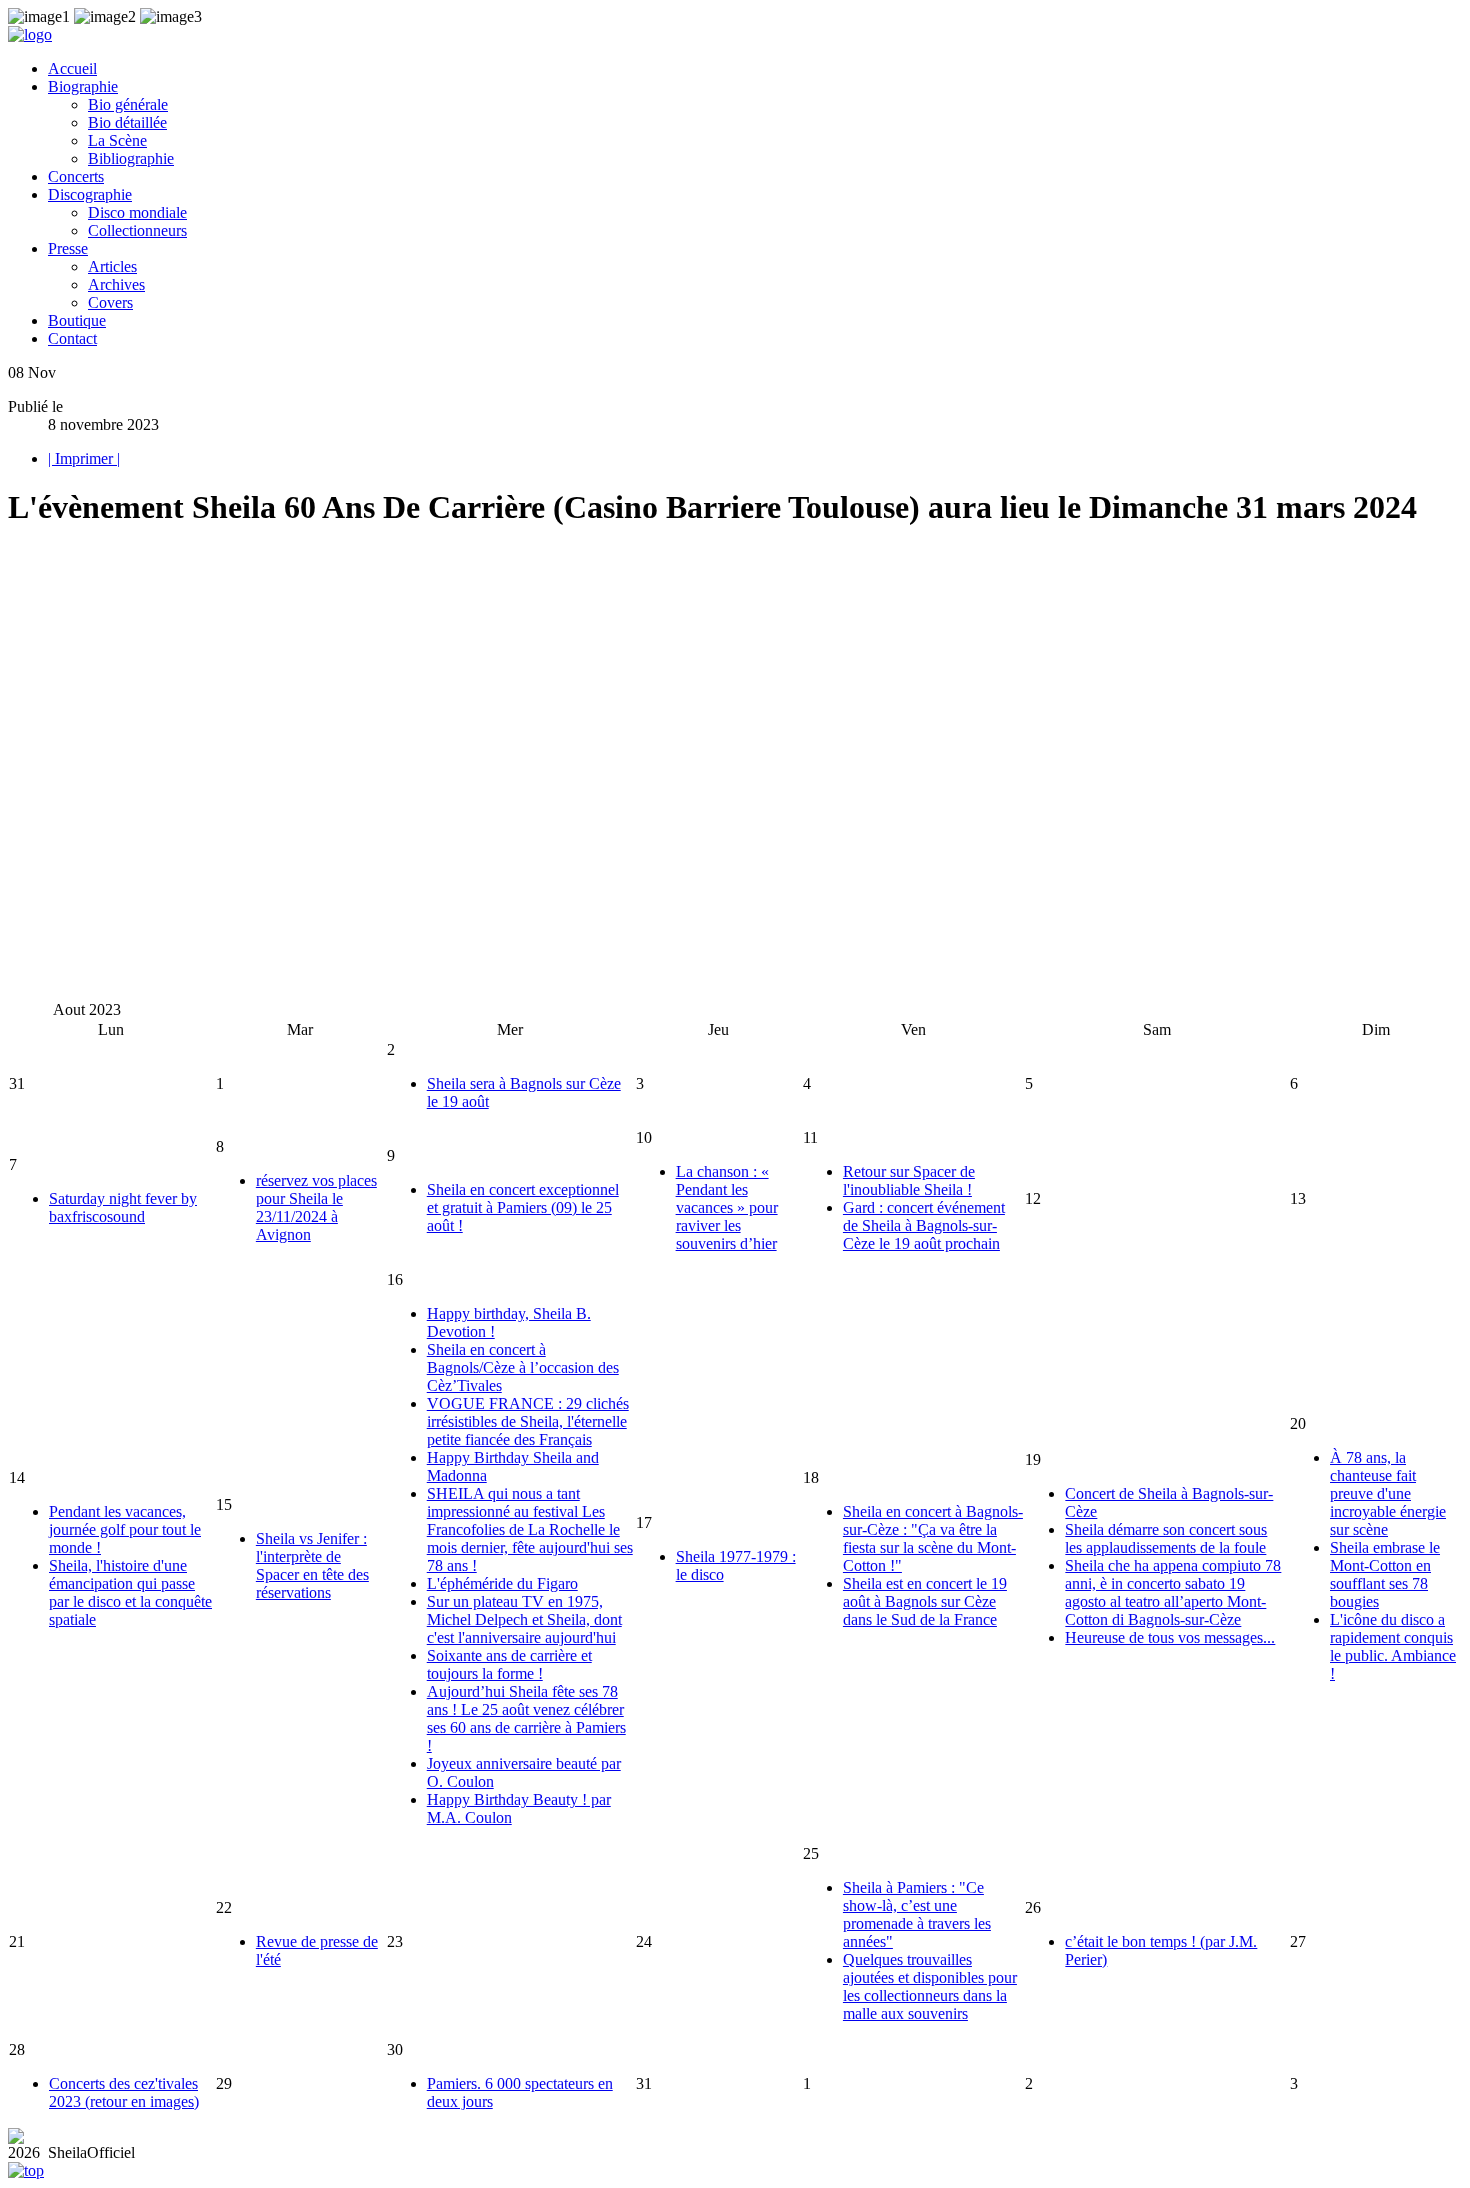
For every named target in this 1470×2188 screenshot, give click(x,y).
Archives (116, 284)
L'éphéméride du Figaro (502, 1583)
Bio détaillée (127, 122)
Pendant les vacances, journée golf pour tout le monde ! (125, 1529)
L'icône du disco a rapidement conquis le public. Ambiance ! (1393, 1646)
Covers (110, 302)
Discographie (90, 194)
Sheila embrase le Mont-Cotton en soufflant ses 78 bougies (1385, 1574)
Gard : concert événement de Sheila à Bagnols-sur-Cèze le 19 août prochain (924, 1225)
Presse (68, 248)
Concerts (76, 176)
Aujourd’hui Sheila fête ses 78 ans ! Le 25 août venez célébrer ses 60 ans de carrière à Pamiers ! (526, 1718)
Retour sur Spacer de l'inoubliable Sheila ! (909, 1180)
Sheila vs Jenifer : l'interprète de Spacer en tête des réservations (312, 1565)
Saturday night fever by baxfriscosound (123, 1207)
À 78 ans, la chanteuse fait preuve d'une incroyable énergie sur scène (1388, 1493)
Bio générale (128, 104)
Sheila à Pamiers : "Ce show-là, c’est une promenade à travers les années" (917, 1914)
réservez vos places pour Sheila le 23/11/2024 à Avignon (316, 1207)
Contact (72, 338)
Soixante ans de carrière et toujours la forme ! (509, 1664)
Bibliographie (131, 158)
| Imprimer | (84, 458)
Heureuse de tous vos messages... (1170, 1637)
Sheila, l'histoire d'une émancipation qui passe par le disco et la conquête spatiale (130, 1592)
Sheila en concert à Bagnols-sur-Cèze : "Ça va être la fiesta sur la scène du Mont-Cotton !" (933, 1538)
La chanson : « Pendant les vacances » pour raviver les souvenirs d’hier (727, 1207)
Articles (112, 266)
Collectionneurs (137, 230)
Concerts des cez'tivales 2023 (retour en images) (124, 2092)
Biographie (83, 86)
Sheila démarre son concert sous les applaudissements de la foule (1166, 1538)
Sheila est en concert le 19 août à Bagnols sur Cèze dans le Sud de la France (925, 1601)
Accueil (72, 68)
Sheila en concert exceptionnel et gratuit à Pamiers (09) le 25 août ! (523, 1207)
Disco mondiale (137, 212)
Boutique (77, 320)
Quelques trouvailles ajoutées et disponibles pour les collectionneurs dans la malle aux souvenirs (930, 1986)
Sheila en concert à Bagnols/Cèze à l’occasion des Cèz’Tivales (523, 1367)
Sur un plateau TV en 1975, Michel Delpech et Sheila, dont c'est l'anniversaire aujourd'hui (524, 1619)
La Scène (117, 140)
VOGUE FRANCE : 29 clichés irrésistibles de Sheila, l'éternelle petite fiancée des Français (528, 1421)
